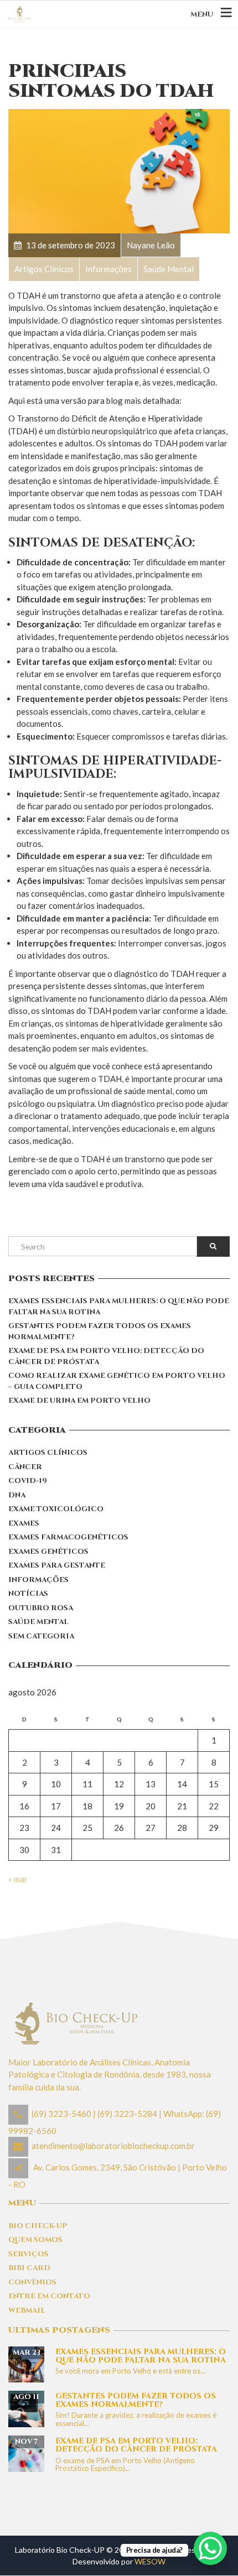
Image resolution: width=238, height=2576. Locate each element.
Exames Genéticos (48, 1552)
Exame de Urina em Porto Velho (79, 1401)
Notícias (28, 1594)
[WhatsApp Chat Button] (210, 2548)
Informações (38, 1580)
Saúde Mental (38, 1622)
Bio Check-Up (38, 2226)
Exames (24, 1523)
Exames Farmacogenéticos (68, 1537)
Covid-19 (28, 1481)
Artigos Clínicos (48, 1453)
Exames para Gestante (57, 1565)
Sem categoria (41, 1636)
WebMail (27, 2310)
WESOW (150, 2561)
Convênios (32, 2282)
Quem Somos (35, 2240)
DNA (17, 1495)
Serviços (29, 2254)
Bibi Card (29, 2268)
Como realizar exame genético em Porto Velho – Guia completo (117, 1381)
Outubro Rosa (41, 1608)
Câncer (25, 1467)
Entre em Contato (49, 2296)
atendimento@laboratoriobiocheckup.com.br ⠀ (117, 2146)
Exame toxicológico (56, 1509)
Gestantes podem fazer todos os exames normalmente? (100, 1331)
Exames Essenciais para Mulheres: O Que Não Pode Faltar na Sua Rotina (119, 1307)
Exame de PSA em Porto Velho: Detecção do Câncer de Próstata (106, 1356)
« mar (18, 1879)
